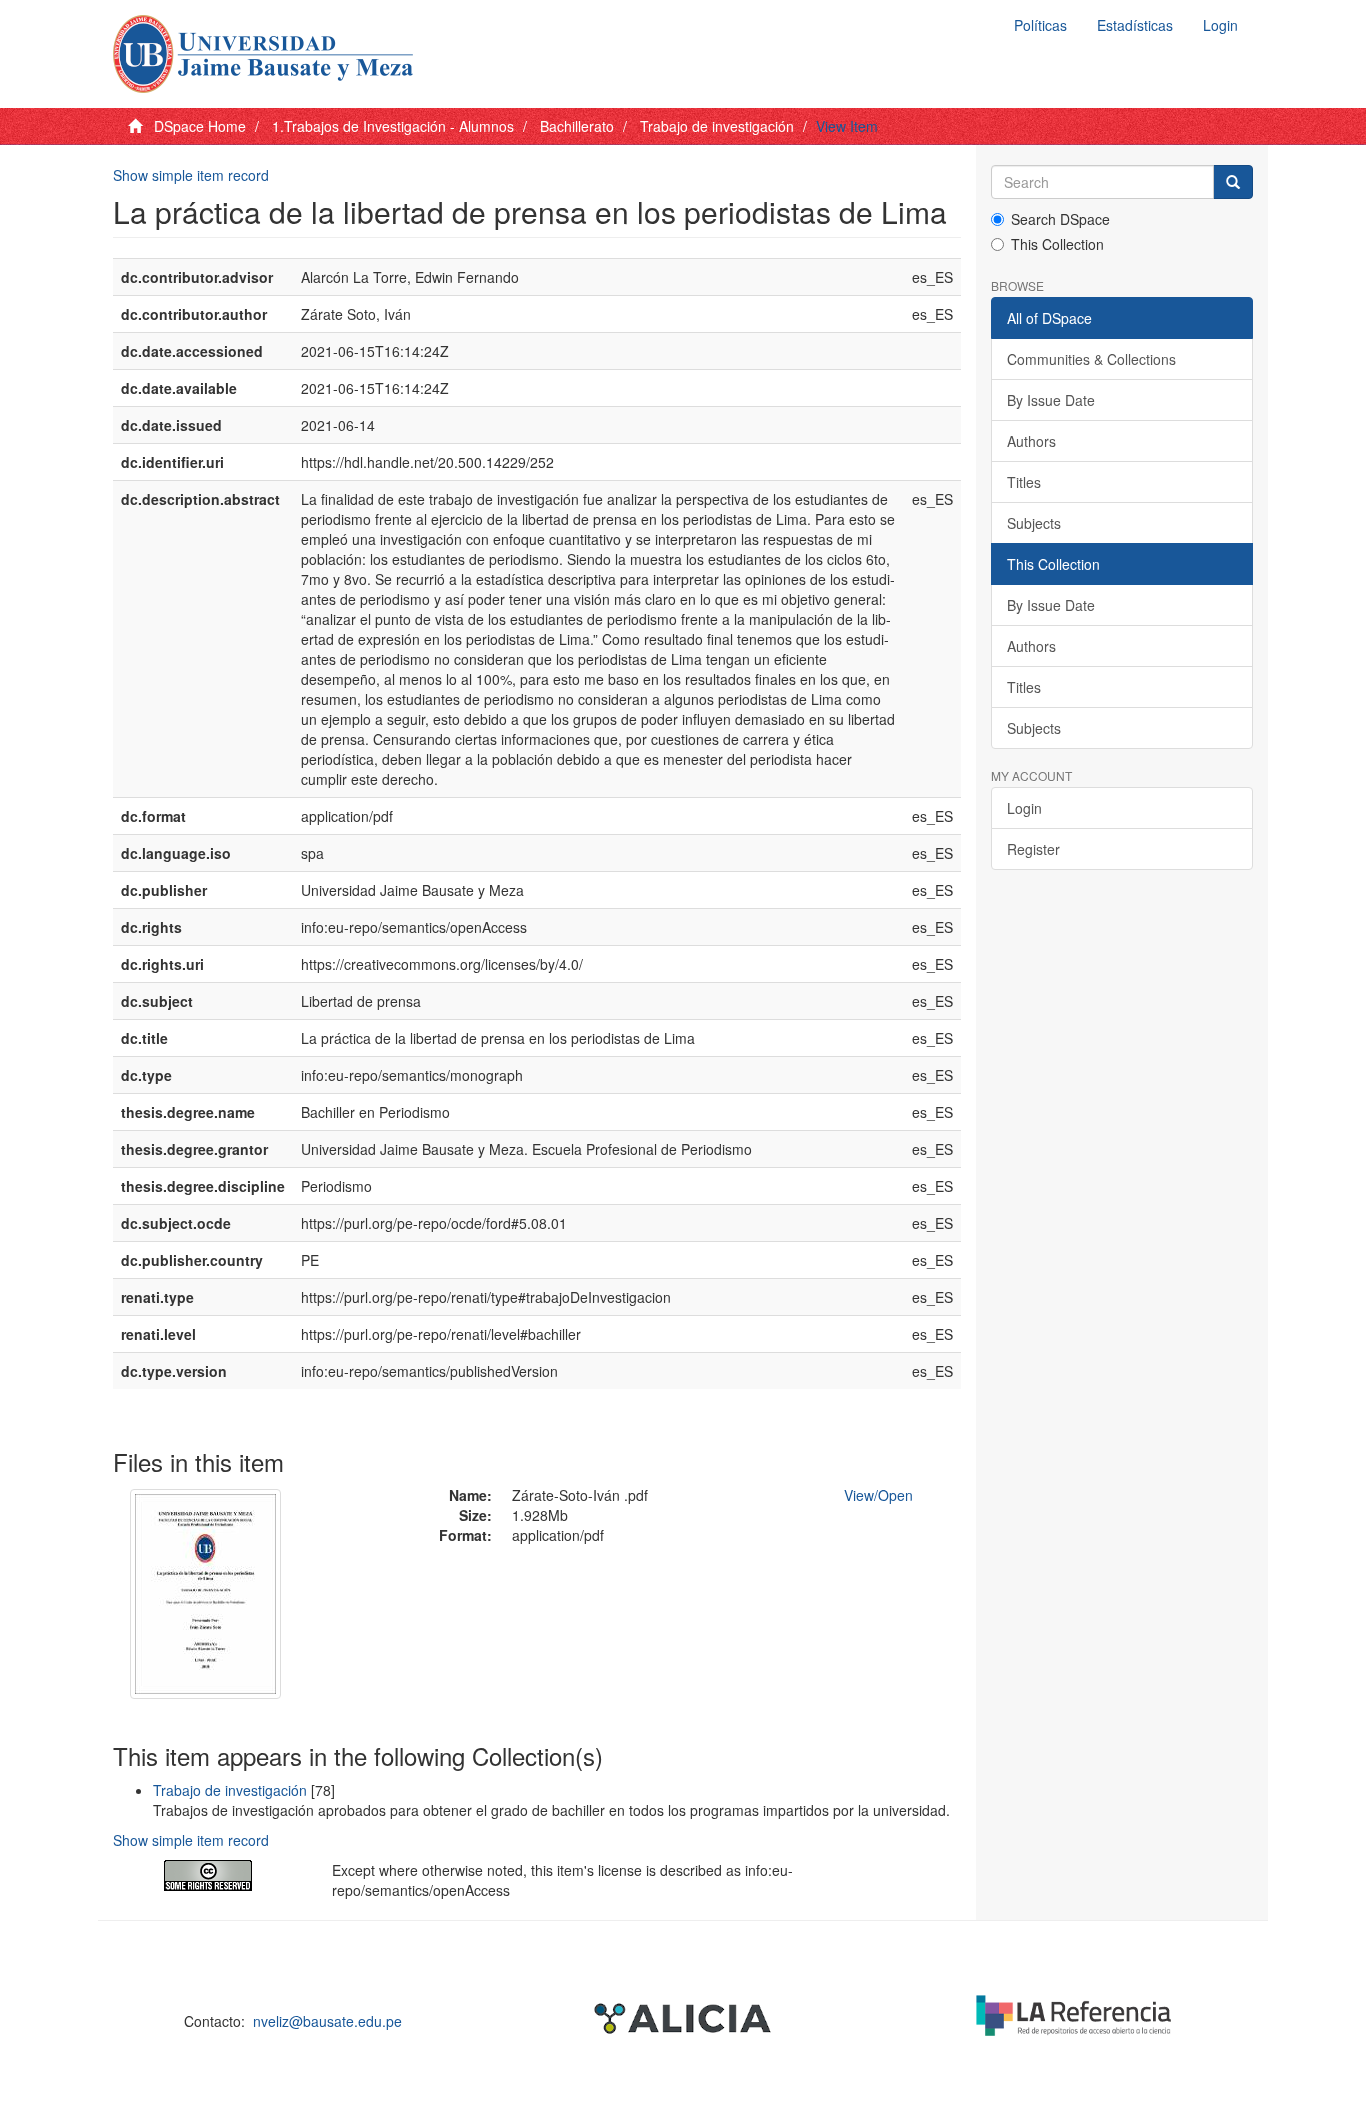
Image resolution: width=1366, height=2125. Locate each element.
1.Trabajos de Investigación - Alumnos (393, 126)
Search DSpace (1060, 219)
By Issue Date (1051, 400)
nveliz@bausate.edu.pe (327, 2021)
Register (1033, 849)
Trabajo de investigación (717, 126)
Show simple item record (191, 175)
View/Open (878, 1495)
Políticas (1040, 25)
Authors (1031, 441)
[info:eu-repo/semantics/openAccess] (207, 1875)
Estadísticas (1135, 25)
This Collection (1057, 244)
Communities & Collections (1091, 359)
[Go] (1233, 182)
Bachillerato (577, 126)
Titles (1024, 482)
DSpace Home (200, 126)
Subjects (1034, 523)
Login (1024, 808)
